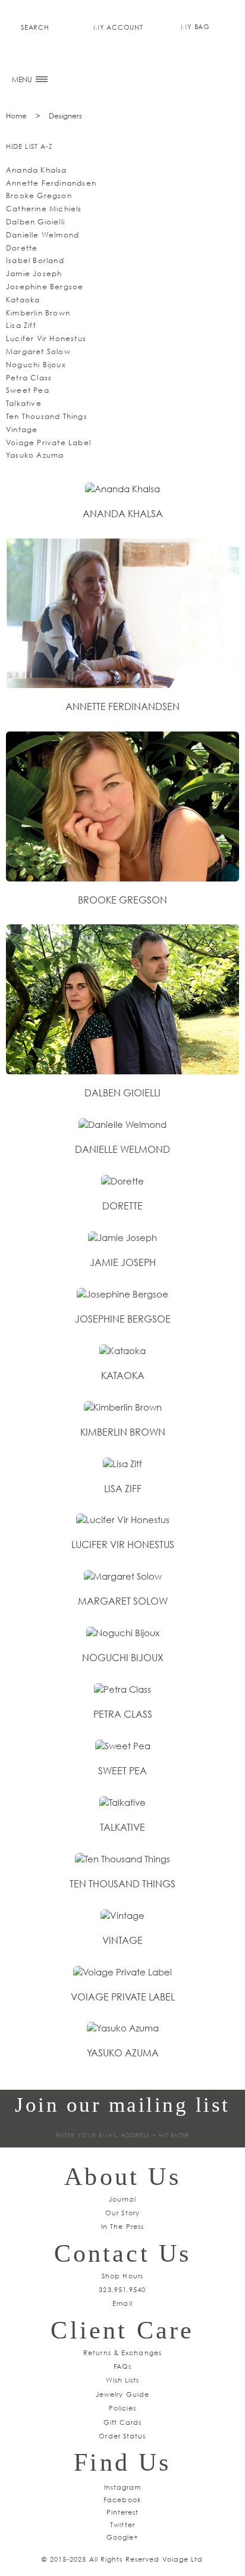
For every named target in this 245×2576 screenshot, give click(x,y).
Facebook (122, 2500)
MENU (23, 79)
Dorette (22, 248)
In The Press (122, 2226)
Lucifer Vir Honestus (46, 338)
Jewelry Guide (122, 2394)
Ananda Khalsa (37, 170)
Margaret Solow (38, 351)
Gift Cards (123, 2422)
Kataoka (23, 300)
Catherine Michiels (44, 209)
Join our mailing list (122, 2105)
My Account (118, 27)
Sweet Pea (28, 390)
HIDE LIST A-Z (29, 146)
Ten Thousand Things (47, 416)
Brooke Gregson (39, 196)
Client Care (122, 2330)
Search (35, 27)
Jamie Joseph (34, 273)
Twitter (122, 2525)
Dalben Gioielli (35, 222)
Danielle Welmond (43, 235)
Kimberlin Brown (38, 313)
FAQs (122, 2366)
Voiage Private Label (48, 443)
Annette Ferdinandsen (51, 183)
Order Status (122, 2436)
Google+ (123, 2537)
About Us (122, 2177)
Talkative (24, 403)
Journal (123, 2199)
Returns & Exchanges (122, 2353)
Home (16, 116)
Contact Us (123, 2253)
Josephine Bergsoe (45, 287)
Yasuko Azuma (35, 455)
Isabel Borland (35, 260)
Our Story (122, 2213)
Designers (65, 116)
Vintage (22, 429)
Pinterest (123, 2512)
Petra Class (29, 378)
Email (122, 2303)
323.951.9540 (122, 2289)
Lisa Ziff (21, 325)
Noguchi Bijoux (36, 365)
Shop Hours (122, 2276)
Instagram (123, 2487)
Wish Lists (123, 2380)
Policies (123, 2408)
